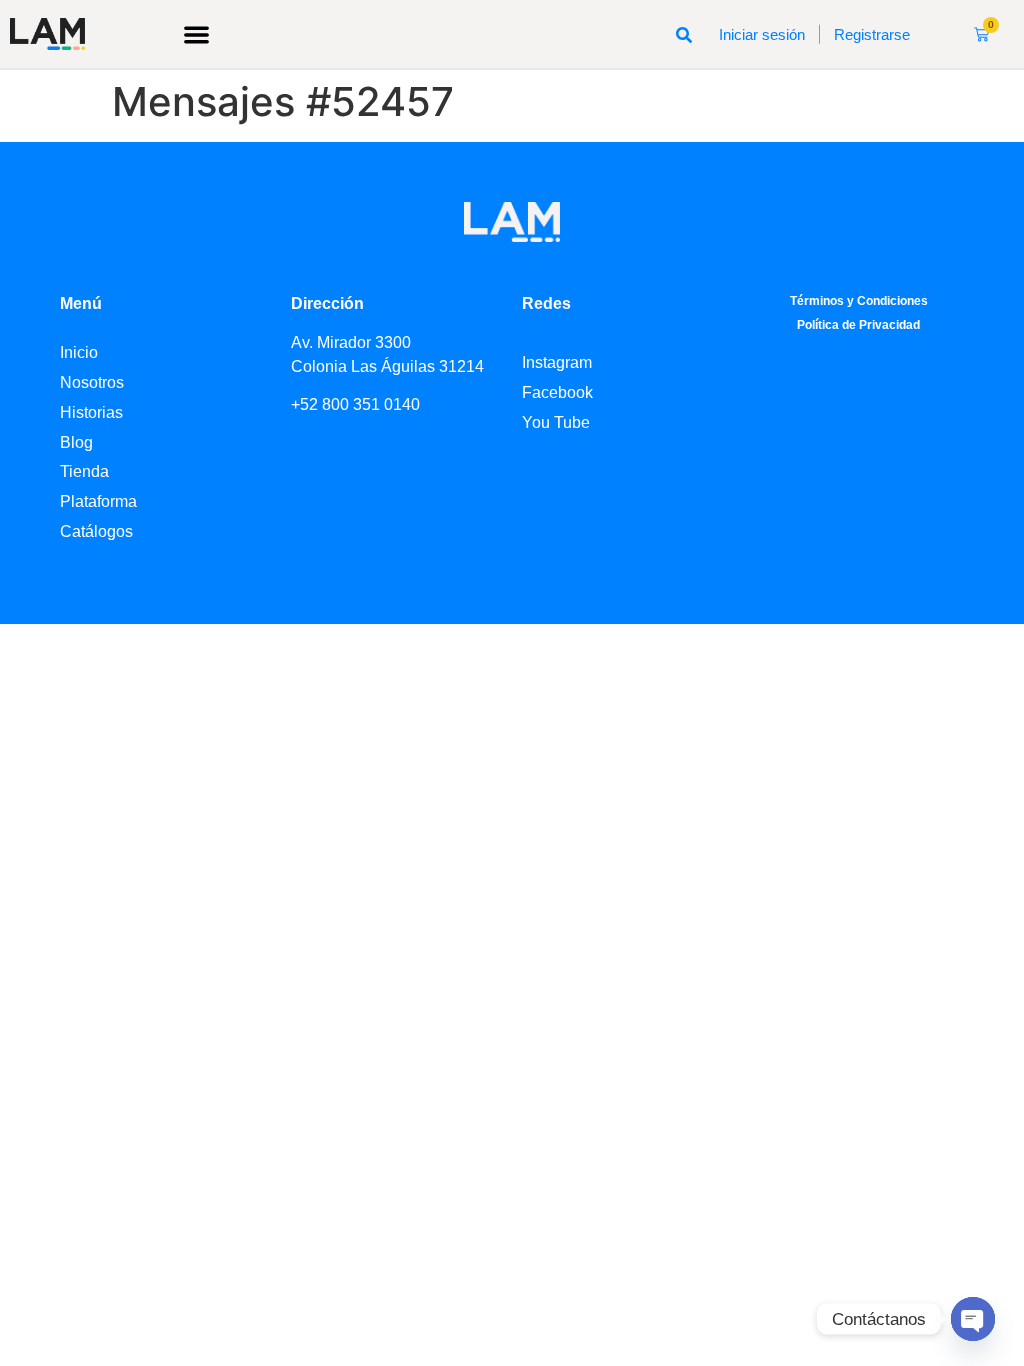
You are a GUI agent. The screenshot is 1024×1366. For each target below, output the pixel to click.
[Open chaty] (973, 1319)
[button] (196, 34)
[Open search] (684, 34)
